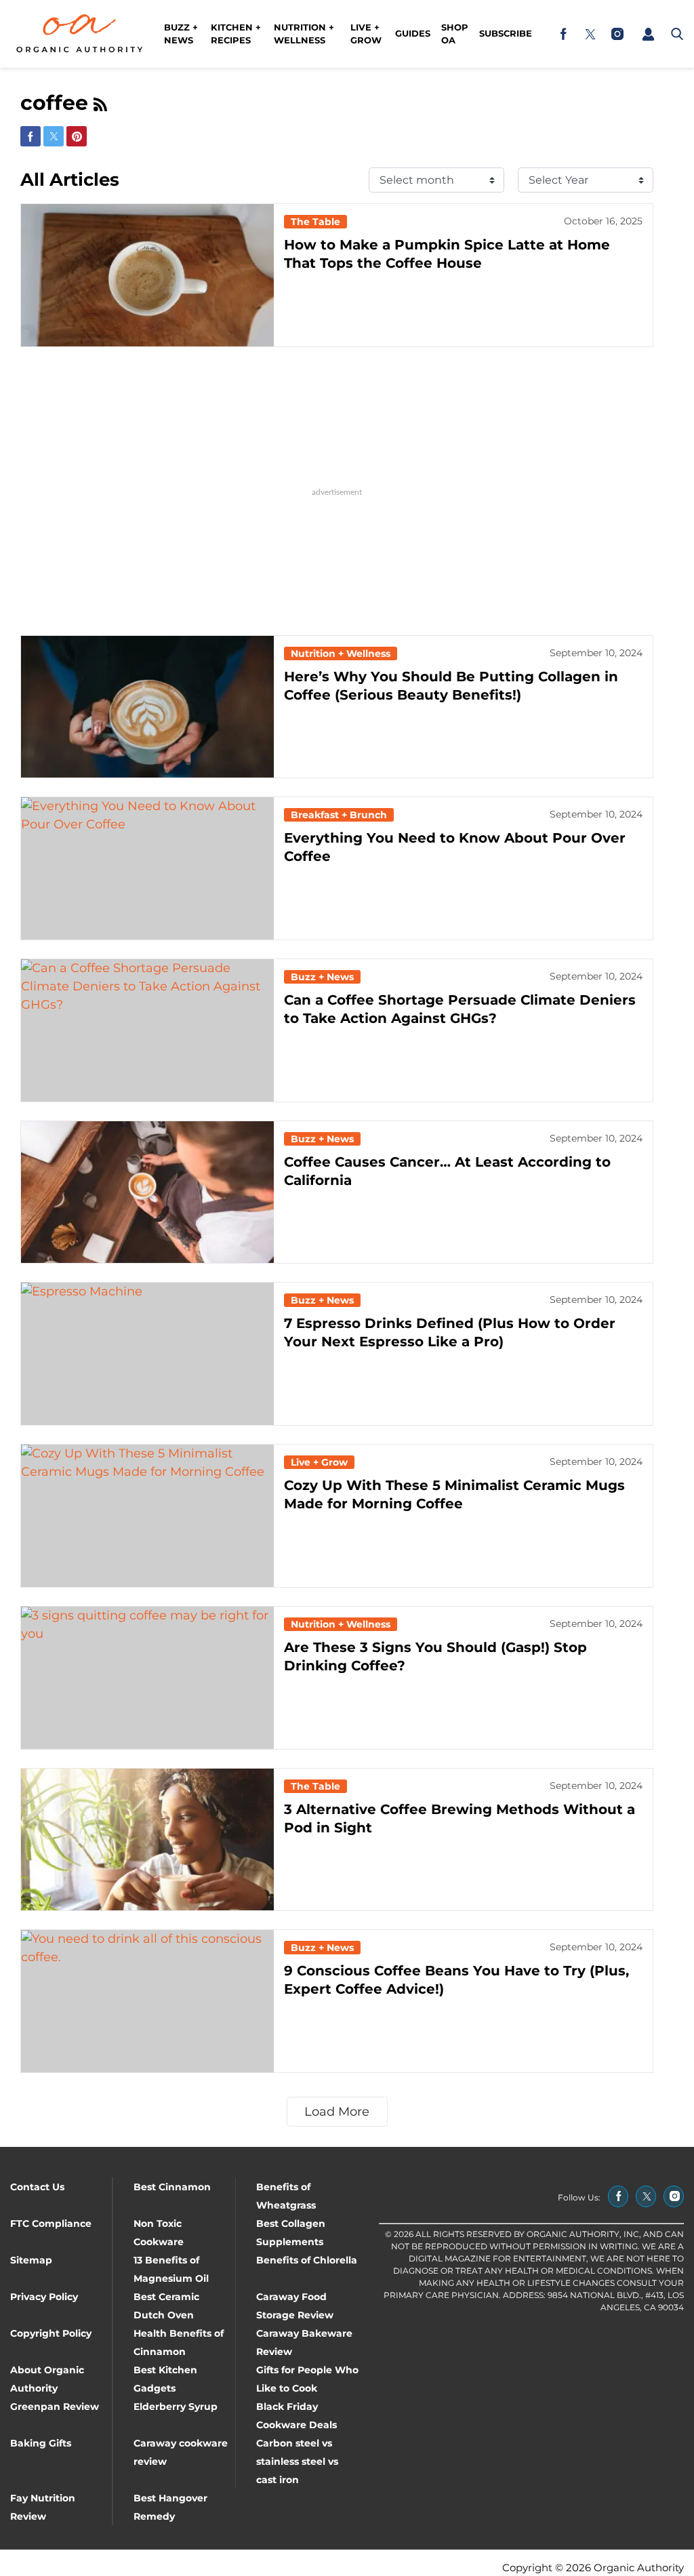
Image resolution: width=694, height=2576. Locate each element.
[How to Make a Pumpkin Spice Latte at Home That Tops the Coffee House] (147, 275)
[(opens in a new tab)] (563, 34)
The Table (315, 222)
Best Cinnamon (172, 2187)
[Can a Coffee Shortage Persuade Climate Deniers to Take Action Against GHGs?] (147, 1030)
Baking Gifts (41, 2443)
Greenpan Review (55, 2407)
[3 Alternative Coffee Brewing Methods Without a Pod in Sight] (147, 1840)
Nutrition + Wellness (304, 34)
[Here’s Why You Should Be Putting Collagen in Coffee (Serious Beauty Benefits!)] (147, 707)
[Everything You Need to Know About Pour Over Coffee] (147, 868)
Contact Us (37, 2187)
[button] (648, 34)
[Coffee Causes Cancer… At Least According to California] (147, 1192)
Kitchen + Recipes (236, 34)
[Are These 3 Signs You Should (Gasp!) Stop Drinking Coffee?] (147, 1678)
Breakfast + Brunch (339, 815)
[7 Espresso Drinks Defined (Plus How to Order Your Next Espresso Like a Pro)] (147, 1354)
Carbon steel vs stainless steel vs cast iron (297, 2461)
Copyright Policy (51, 2333)
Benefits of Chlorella (307, 2260)
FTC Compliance (51, 2223)
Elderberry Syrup (176, 2407)
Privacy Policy (44, 2297)
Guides (413, 33)
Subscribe (506, 33)
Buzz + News (181, 34)
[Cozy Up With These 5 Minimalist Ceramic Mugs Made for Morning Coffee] (147, 1516)
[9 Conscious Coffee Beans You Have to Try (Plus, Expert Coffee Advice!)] (147, 2001)
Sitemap (31, 2260)
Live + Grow (366, 34)
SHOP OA (455, 34)
